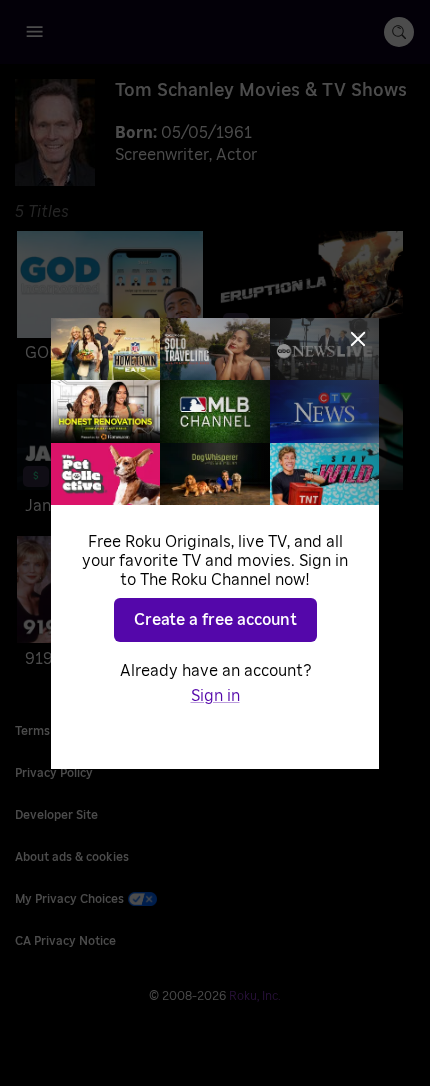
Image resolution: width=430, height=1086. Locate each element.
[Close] (358, 339)
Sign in (215, 696)
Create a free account (215, 620)
